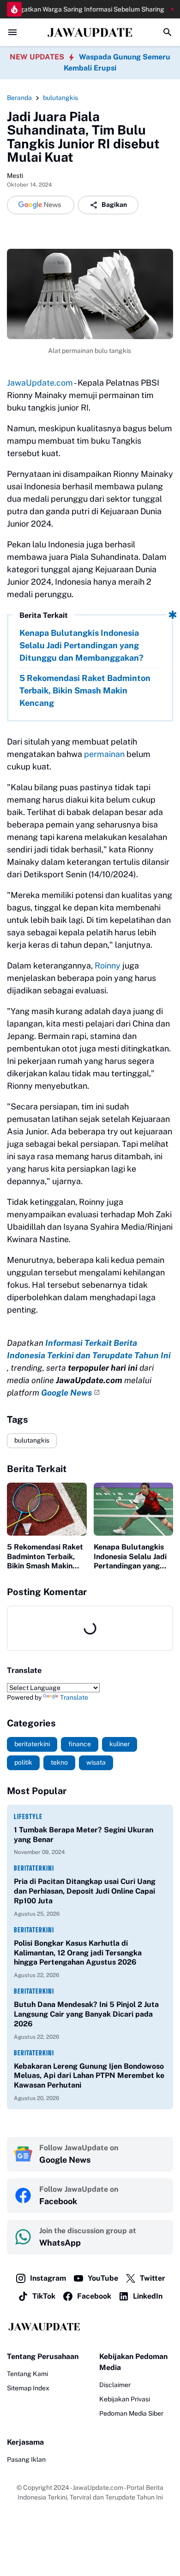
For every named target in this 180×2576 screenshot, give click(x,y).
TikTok (44, 2296)
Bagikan (114, 205)
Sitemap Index (28, 2388)
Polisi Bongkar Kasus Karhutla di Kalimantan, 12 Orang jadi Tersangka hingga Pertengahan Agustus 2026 (78, 1953)
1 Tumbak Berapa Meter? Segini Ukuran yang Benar (84, 1835)
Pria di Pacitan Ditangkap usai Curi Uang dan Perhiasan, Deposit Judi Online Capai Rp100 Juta (85, 1891)
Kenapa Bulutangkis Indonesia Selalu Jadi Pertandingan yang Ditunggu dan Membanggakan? (81, 645)
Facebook (94, 2296)
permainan (104, 754)
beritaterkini (34, 1868)
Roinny (108, 965)
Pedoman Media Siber (131, 2413)
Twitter (153, 2278)
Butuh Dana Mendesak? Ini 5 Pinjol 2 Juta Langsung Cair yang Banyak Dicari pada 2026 (86, 2014)
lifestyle (28, 1816)
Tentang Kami (27, 2374)
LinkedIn (148, 2296)
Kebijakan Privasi (125, 2399)
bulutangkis (32, 1440)
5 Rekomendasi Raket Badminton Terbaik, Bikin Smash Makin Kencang (85, 690)
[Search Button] (168, 32)
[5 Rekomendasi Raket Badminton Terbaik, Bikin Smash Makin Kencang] (47, 1509)
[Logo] (90, 2327)
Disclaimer (115, 2385)
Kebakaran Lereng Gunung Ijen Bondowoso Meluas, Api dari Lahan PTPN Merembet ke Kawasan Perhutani (89, 2076)
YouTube (103, 2278)
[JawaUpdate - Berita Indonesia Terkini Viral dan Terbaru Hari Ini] (90, 32)
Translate (74, 1697)
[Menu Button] (12, 32)
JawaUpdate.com (40, 383)
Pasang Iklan (26, 2459)
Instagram (48, 2278)
